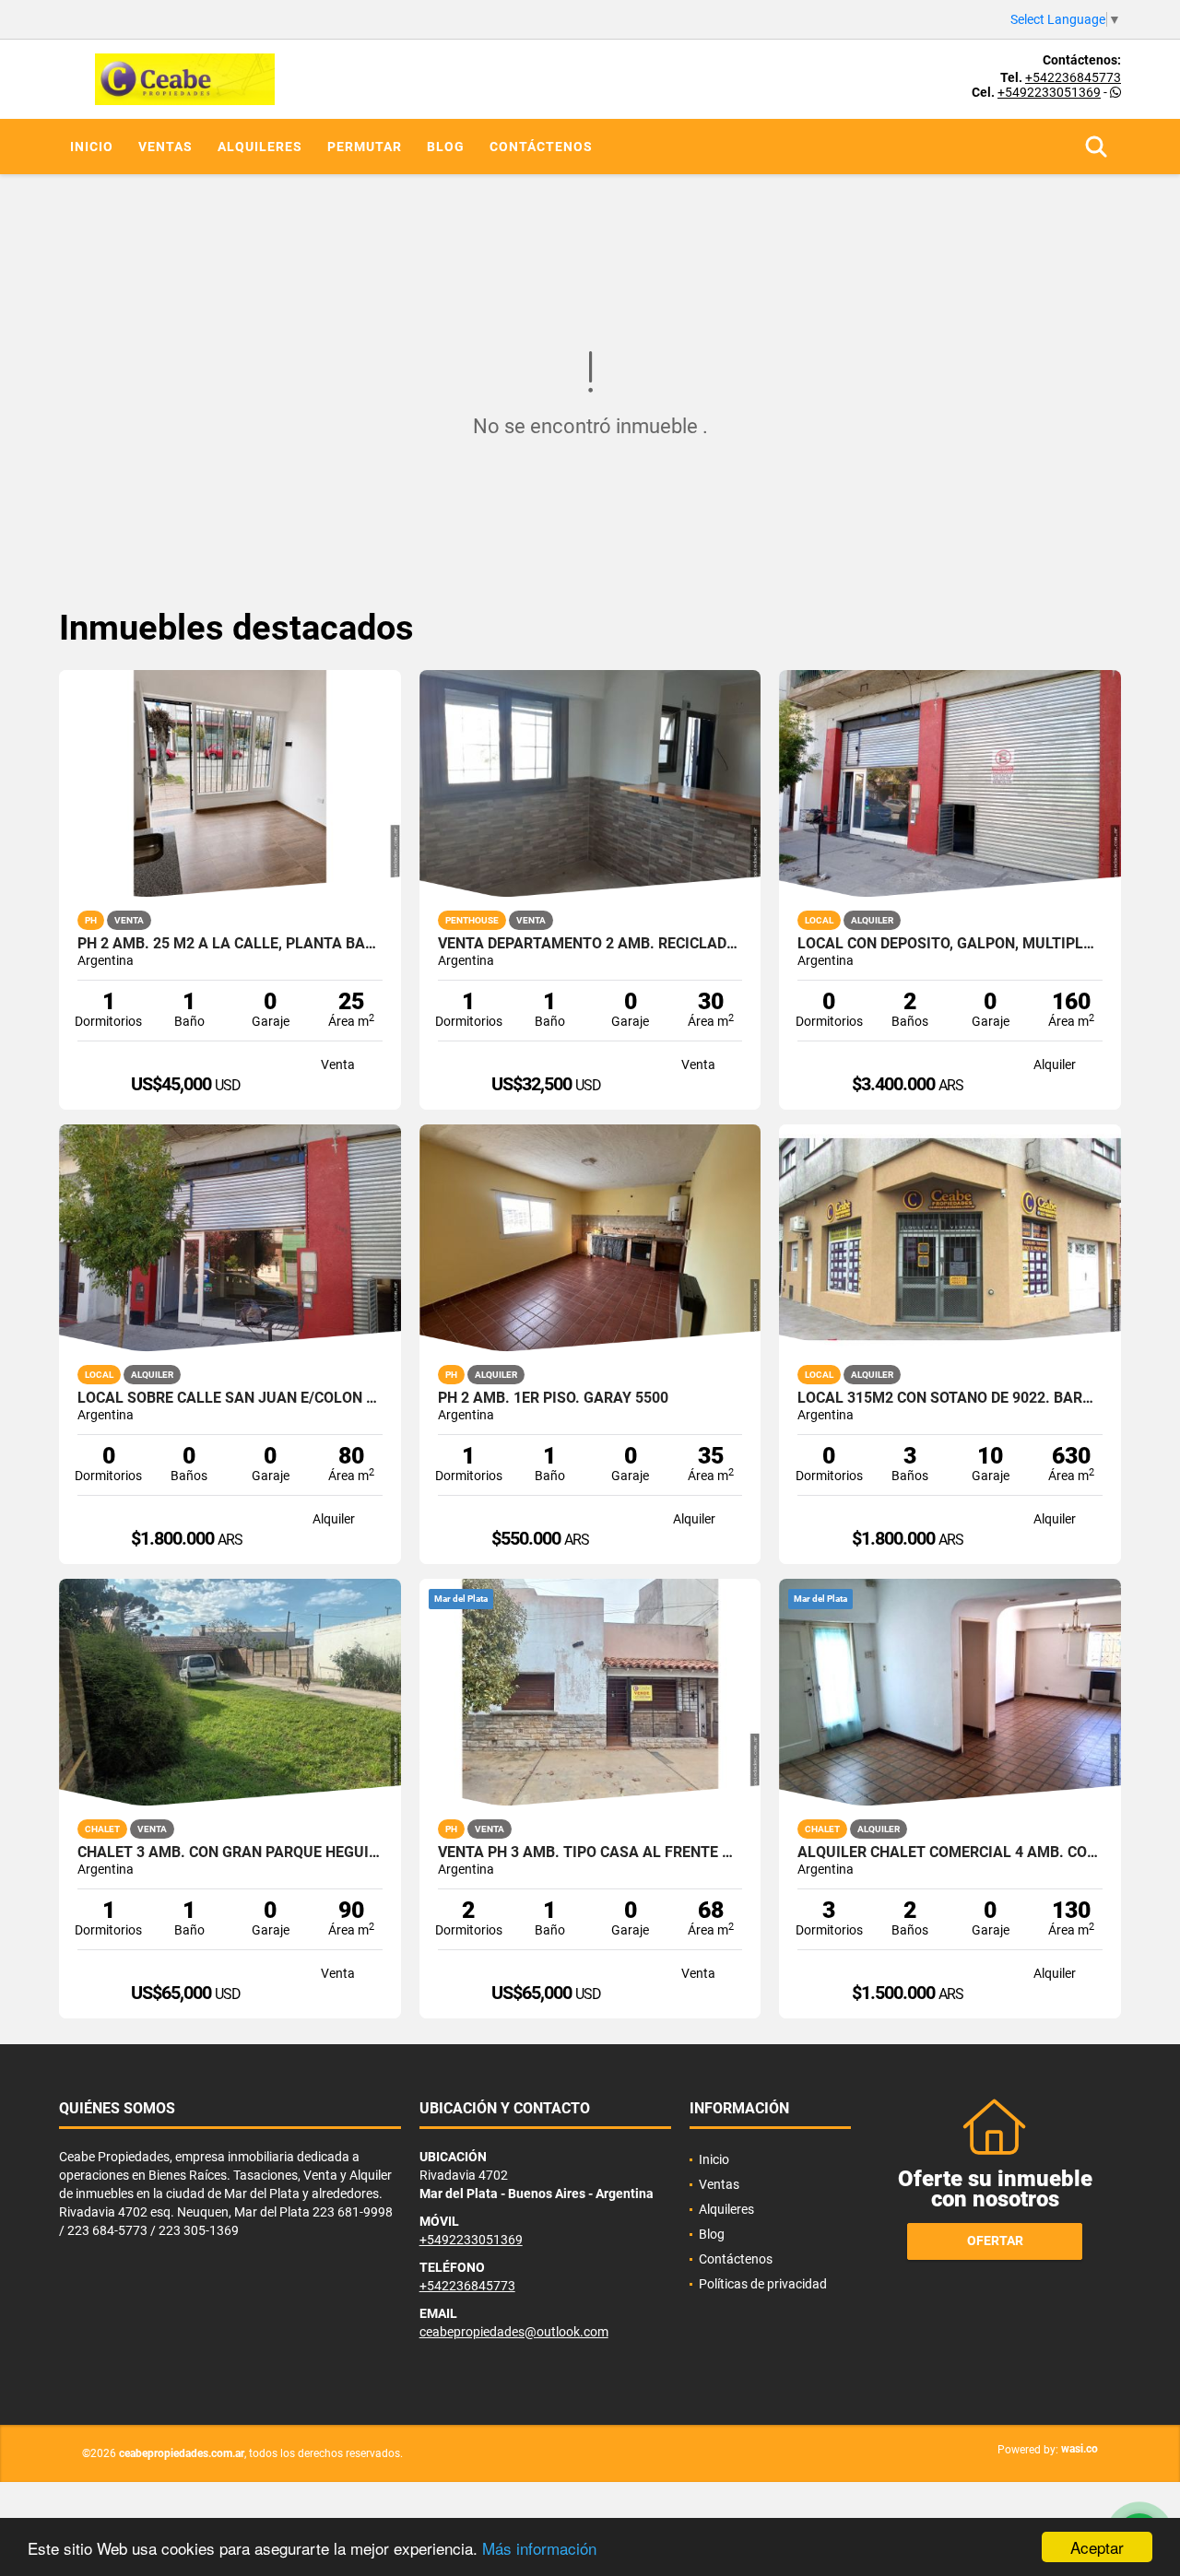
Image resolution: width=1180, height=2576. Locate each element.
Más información (539, 2548)
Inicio (92, 147)
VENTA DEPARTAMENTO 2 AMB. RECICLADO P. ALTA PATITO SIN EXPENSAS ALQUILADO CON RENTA (590, 944)
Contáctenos (541, 147)
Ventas (165, 147)
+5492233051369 (1049, 92)
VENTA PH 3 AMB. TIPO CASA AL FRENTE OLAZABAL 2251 (590, 1853)
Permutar (365, 147)
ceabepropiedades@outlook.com (514, 2332)
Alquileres (260, 147)
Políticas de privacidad (763, 2284)
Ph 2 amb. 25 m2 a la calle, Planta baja (230, 944)
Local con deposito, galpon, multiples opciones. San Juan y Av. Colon (950, 944)
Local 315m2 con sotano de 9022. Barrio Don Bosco (950, 1398)
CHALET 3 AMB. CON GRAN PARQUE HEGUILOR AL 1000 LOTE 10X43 (230, 1853)
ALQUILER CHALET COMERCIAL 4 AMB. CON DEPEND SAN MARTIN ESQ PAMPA (950, 1853)
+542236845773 (1073, 77)
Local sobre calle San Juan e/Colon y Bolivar (230, 1398)
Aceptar (1097, 2547)
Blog (446, 147)
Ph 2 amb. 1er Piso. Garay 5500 (553, 1398)
